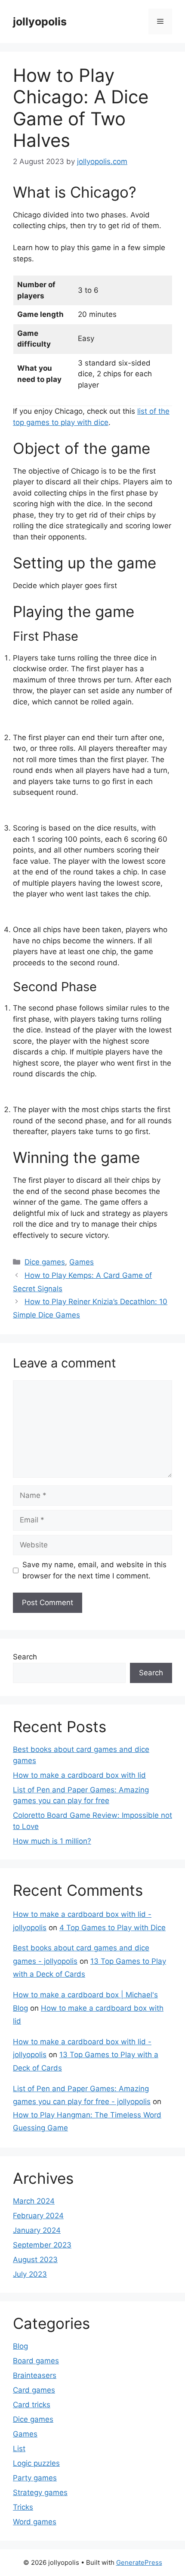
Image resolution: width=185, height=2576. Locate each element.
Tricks (23, 2507)
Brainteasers (35, 2375)
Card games (34, 2390)
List (19, 2449)
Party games (35, 2478)
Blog (20, 2346)
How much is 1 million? (52, 1841)
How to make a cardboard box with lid (79, 1775)
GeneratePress (139, 2562)
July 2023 (30, 2274)
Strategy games (40, 2492)
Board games (36, 2361)
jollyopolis (40, 22)
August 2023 (35, 2260)
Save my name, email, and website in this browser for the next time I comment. (94, 1570)
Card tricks (32, 2405)
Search (25, 1657)
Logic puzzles (36, 2463)
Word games (35, 2522)
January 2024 (37, 2230)
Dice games (45, 1262)
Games (82, 1262)
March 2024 (34, 2201)
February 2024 (38, 2216)
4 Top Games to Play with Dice (113, 1928)
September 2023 (42, 2245)
